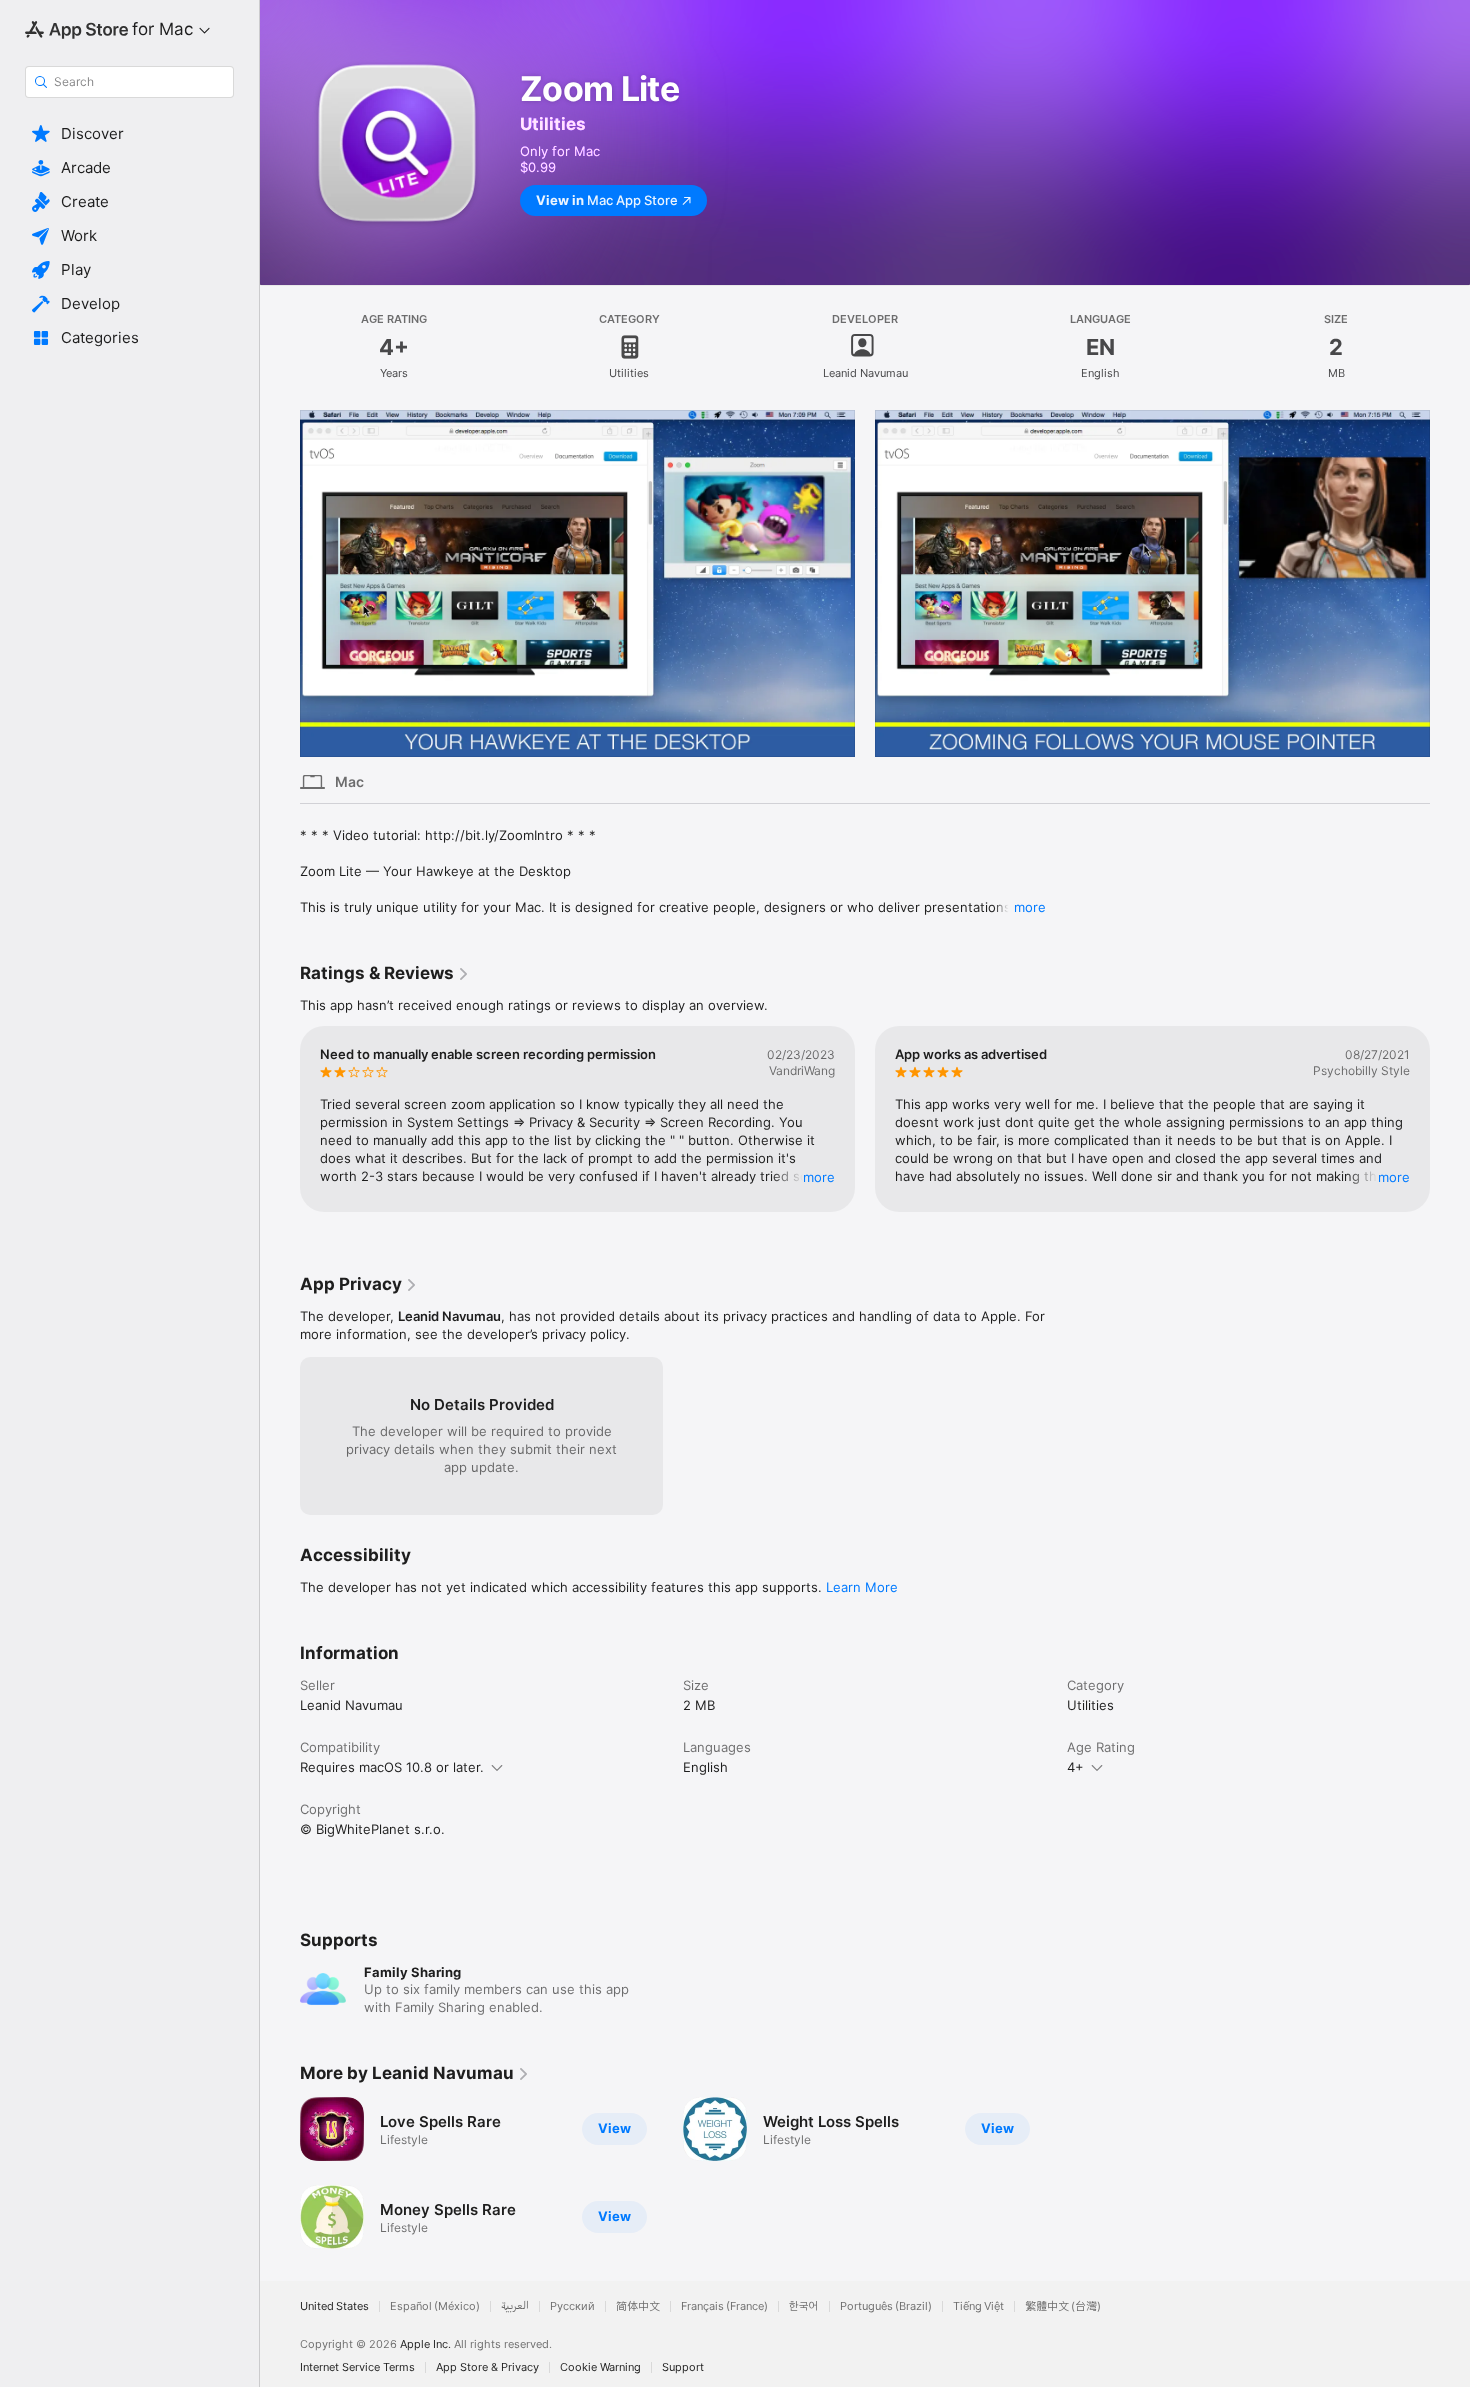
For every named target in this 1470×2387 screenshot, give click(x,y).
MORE (819, 1177)
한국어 (804, 2306)
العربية (515, 2306)
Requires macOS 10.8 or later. (392, 1767)
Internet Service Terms (357, 2367)
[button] (129, 134)
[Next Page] (1450, 583)
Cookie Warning (600, 2367)
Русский (572, 2306)
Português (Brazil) (886, 2306)
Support (683, 2367)
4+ (1075, 1767)
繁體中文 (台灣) (1063, 2306)
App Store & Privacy (487, 2367)
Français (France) (724, 2306)
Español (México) (435, 2306)
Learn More (862, 1587)
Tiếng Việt (978, 2306)
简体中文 (638, 2306)
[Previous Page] (280, 583)
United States (334, 2306)
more (1030, 907)
